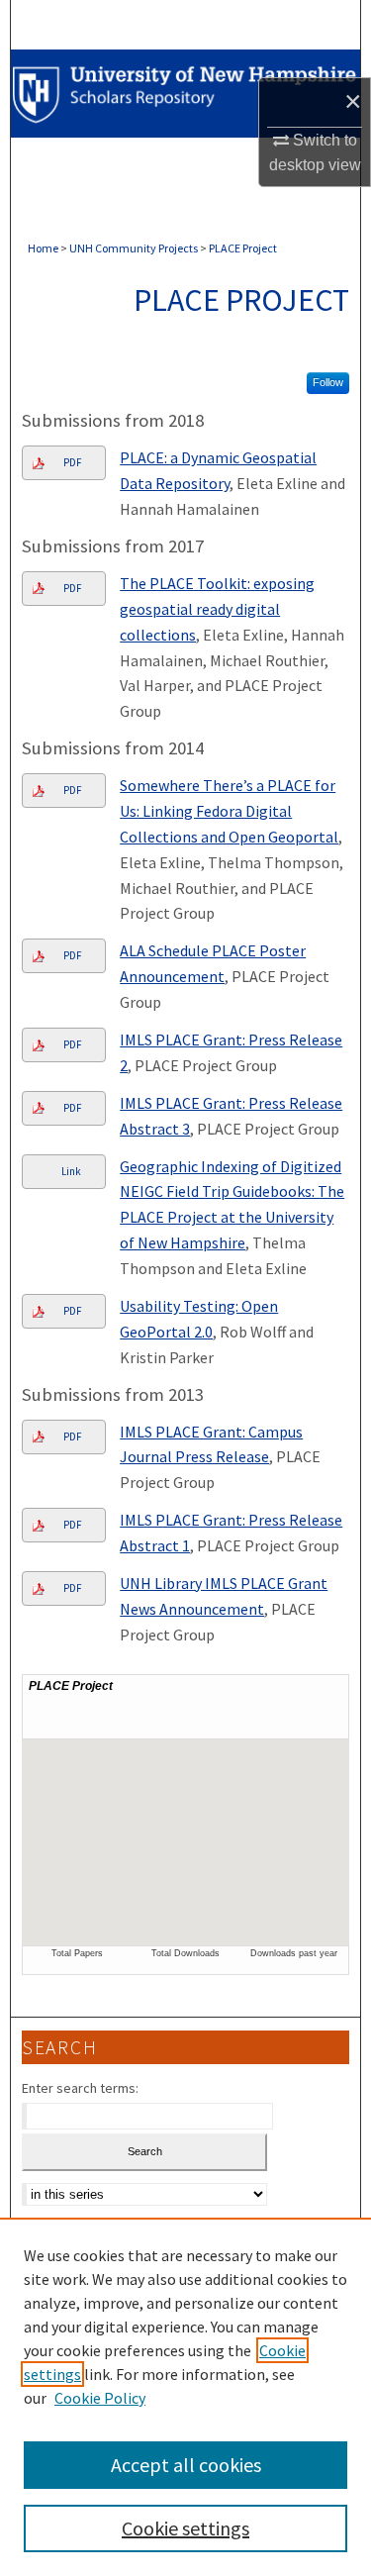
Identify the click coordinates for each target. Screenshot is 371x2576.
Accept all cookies (186, 2465)
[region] (185, 2397)
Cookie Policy (100, 2398)
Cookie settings (185, 2528)
